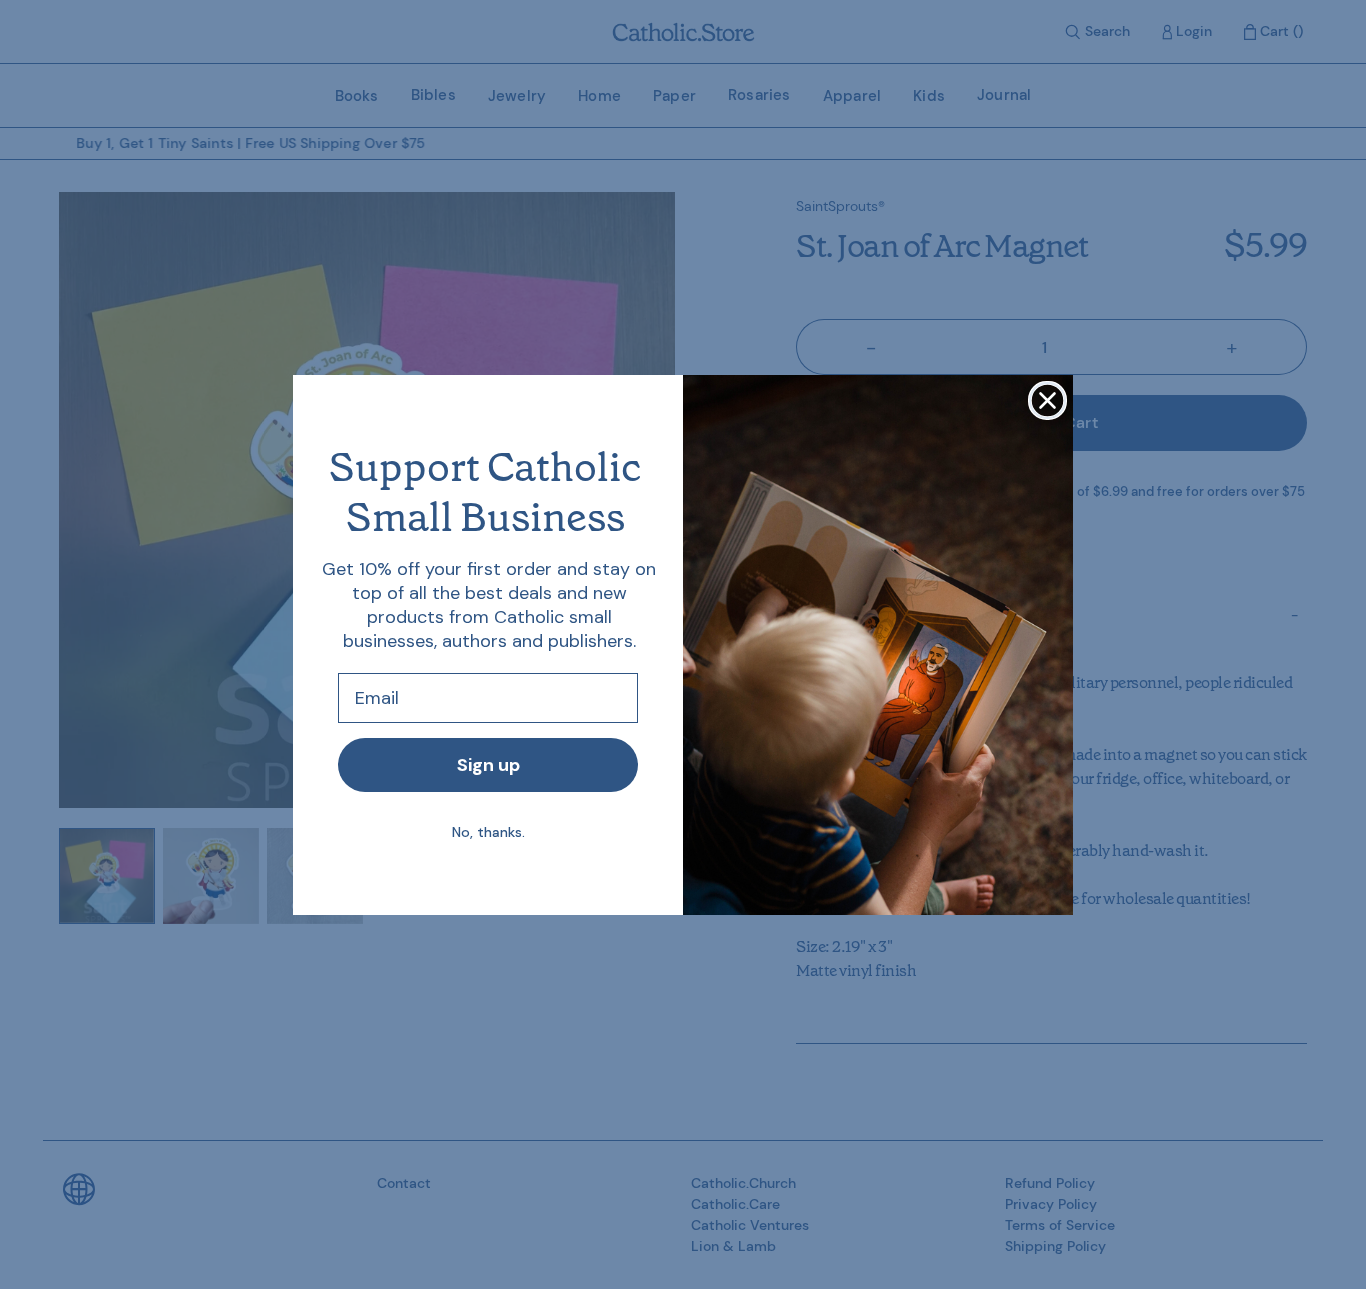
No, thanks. (488, 832)
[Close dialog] (1047, 400)
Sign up (488, 765)
